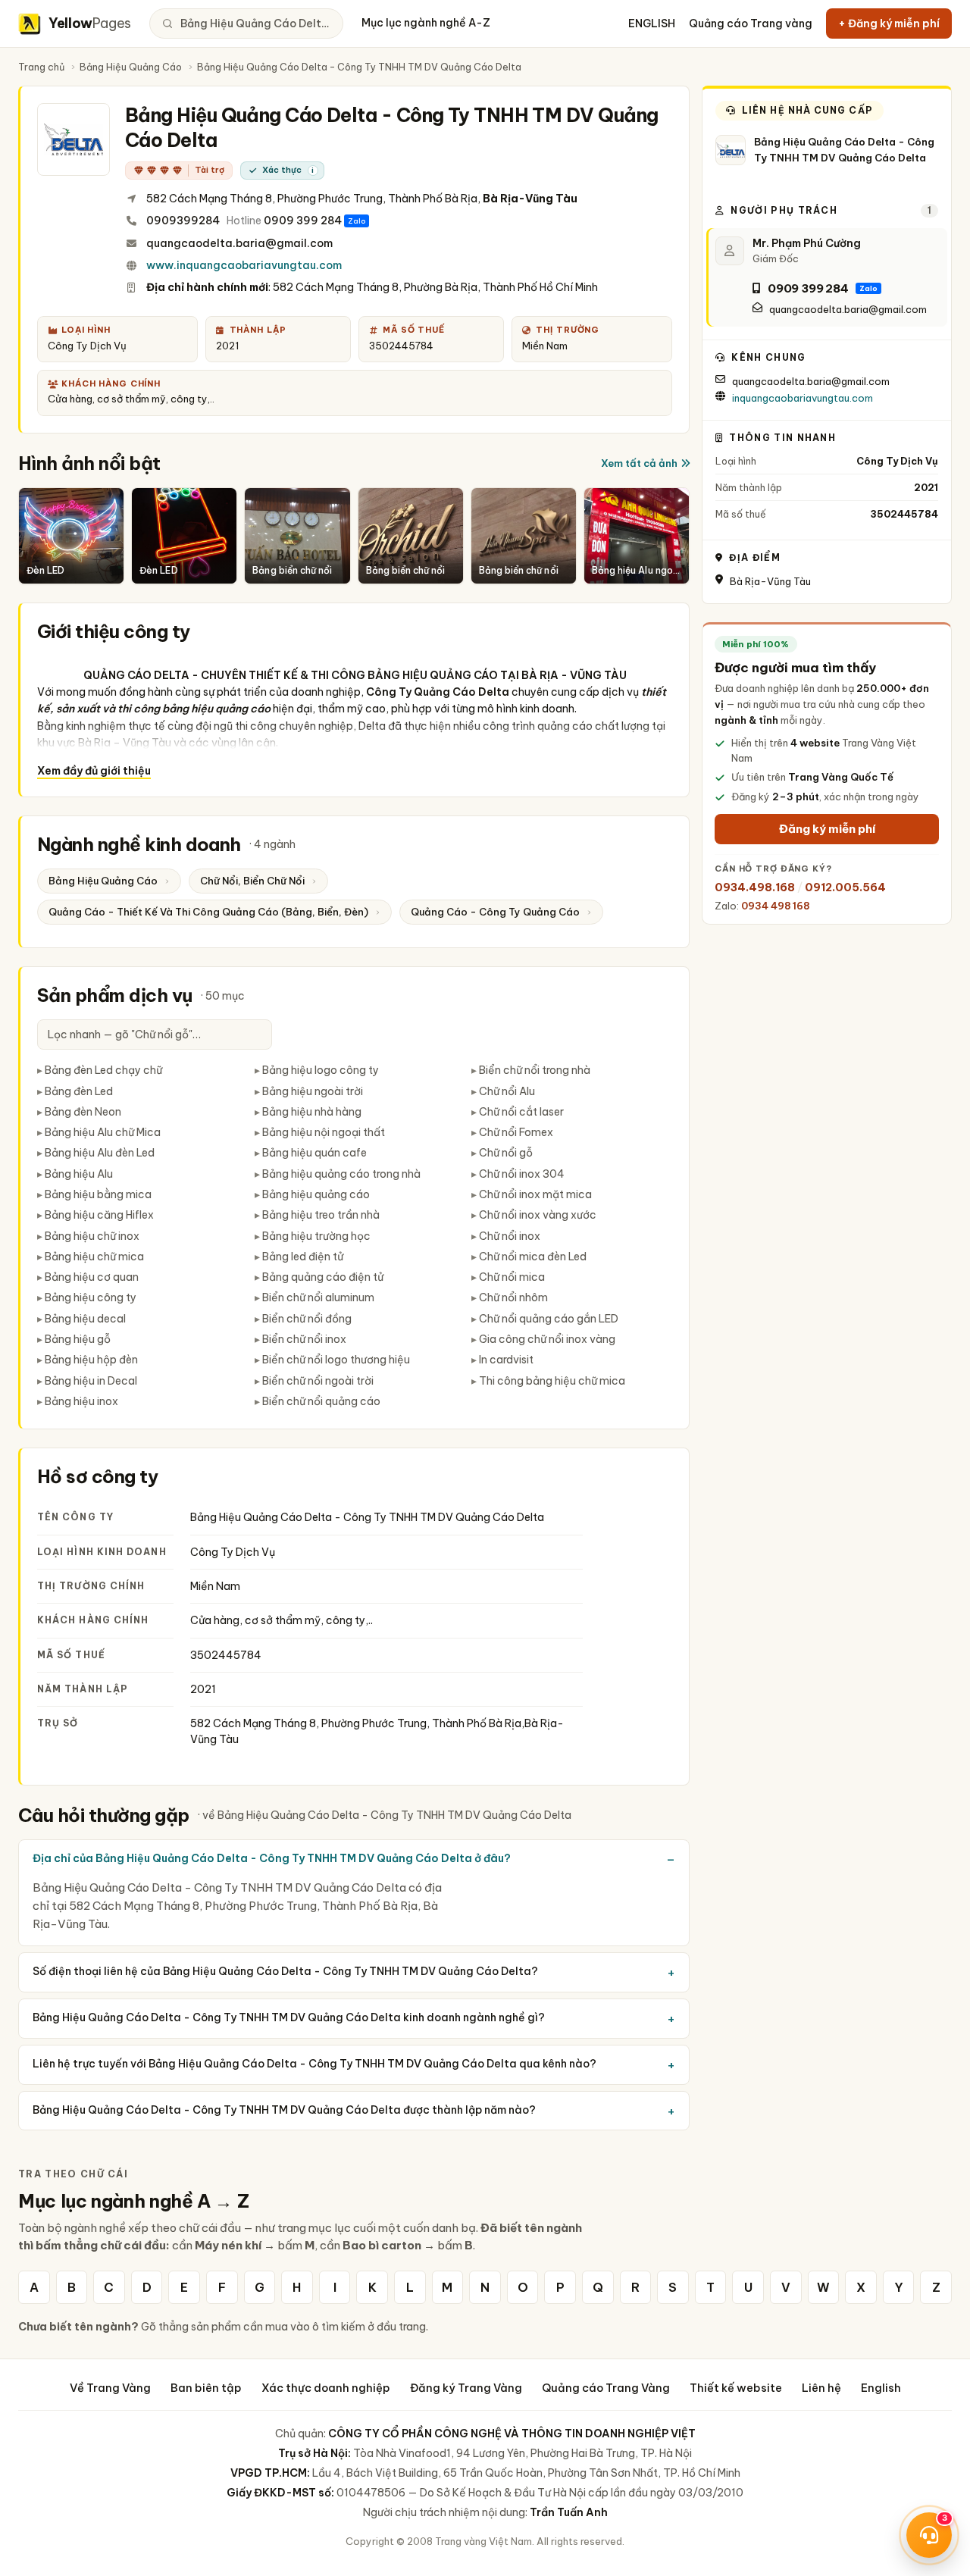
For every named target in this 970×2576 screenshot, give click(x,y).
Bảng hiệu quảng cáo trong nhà (341, 1174)
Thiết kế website (736, 2388)
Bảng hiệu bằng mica (98, 1194)
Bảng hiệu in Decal (91, 1381)
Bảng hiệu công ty (91, 1297)
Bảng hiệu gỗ (78, 1339)
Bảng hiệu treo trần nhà (321, 1215)
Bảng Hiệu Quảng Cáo (131, 67)
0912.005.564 (845, 887)
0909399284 (183, 221)
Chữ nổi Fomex (516, 1132)
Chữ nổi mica (512, 1277)
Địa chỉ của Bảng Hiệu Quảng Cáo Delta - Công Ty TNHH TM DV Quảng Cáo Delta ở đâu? (272, 1858)
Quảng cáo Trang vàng (751, 23)
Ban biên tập (206, 2388)
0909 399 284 (303, 221)
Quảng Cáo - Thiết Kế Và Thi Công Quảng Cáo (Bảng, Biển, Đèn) (208, 912)
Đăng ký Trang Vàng (466, 2388)
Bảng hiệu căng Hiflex (99, 1215)
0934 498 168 (775, 906)
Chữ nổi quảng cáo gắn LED (549, 1319)
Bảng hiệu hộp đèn (91, 1360)
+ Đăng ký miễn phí (889, 23)
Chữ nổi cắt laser (521, 1112)
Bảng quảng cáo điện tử (323, 1277)
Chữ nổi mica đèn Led (533, 1257)
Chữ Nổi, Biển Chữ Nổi (252, 881)
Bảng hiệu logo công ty (321, 1070)
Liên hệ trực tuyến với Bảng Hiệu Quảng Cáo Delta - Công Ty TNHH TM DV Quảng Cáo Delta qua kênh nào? (314, 2064)
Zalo (357, 221)
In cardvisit (506, 1360)
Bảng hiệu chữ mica (94, 1257)
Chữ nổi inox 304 (522, 1174)
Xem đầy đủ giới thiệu (94, 771)
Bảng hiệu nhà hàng (312, 1112)
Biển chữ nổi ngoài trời (318, 1381)
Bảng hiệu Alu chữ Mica (103, 1132)
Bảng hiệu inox (81, 1401)
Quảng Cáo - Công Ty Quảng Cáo (495, 912)
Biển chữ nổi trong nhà (535, 1070)
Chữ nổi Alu (507, 1091)
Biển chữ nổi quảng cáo (321, 1401)
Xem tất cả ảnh (639, 463)
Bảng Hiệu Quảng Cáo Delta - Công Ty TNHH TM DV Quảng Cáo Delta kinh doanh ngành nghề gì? (289, 2017)
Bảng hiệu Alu (79, 1174)
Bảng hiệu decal (85, 1319)
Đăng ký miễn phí (827, 829)
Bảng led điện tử (303, 1257)
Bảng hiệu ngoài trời (313, 1091)
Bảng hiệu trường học (316, 1236)
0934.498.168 (755, 887)
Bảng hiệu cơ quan (92, 1277)
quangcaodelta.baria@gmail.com (239, 243)
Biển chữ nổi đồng (307, 1319)
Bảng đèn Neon (83, 1112)
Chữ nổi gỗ (506, 1153)
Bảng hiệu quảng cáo (316, 1194)
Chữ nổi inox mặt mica (535, 1194)
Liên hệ (821, 2388)
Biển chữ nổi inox (304, 1339)
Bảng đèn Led (79, 1091)
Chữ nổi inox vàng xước (538, 1215)
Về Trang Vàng (110, 2388)
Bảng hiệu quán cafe (314, 1153)
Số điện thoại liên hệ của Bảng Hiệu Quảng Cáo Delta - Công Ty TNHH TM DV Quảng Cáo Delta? (285, 1971)
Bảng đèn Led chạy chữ (103, 1070)
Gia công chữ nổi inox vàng (547, 1339)
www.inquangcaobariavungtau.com (244, 265)
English (881, 2388)
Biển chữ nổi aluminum (318, 1297)
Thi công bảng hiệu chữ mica (552, 1381)
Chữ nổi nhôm (513, 1297)
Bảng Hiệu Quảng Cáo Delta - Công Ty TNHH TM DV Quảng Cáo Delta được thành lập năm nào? (284, 2110)
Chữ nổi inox (510, 1236)
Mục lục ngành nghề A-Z (426, 23)
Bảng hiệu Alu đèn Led (100, 1153)
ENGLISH (652, 23)
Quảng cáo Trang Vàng (606, 2388)
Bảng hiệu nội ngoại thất (324, 1132)
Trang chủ (41, 67)
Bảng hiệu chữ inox (92, 1236)
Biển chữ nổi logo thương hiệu (336, 1360)
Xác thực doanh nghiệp (326, 2388)
